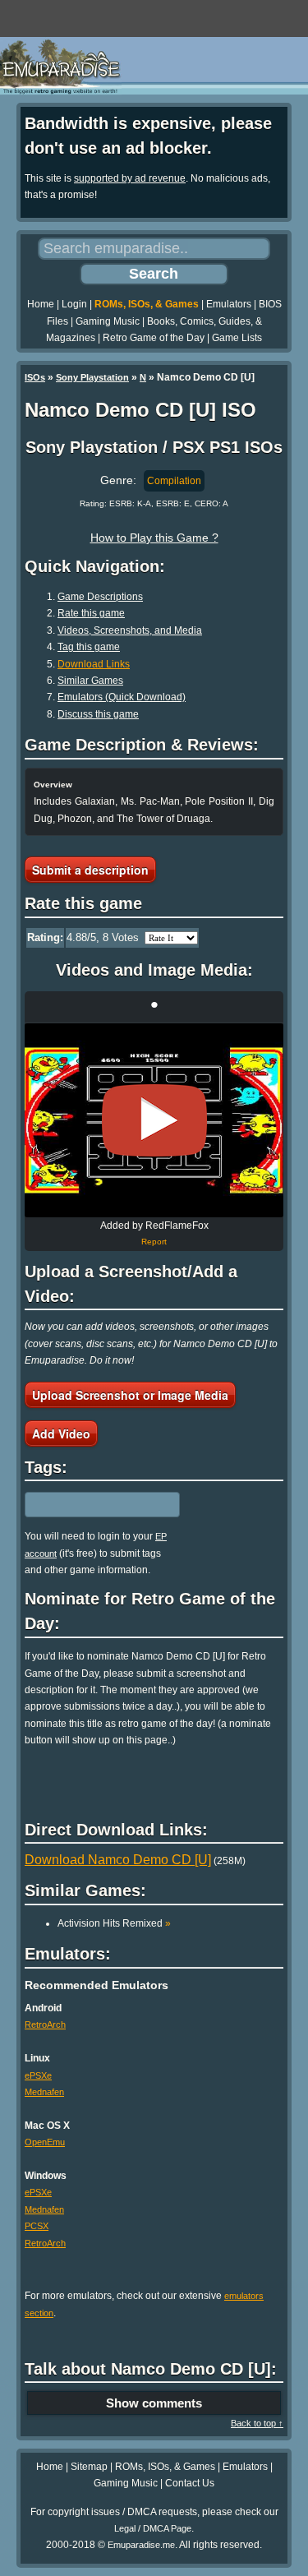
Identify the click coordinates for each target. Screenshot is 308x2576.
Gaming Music (108, 321)
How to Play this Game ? (154, 538)
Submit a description (90, 870)
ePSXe (38, 2075)
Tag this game (89, 647)
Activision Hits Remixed (114, 1923)
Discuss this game (98, 714)
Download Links (94, 664)
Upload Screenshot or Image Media (130, 1395)
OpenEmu (45, 2142)
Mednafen (44, 2092)
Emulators (229, 304)
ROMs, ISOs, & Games (147, 304)
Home (41, 304)
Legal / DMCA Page (153, 2528)
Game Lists (237, 338)
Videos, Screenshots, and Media (130, 630)
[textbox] (96, 1505)
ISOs (35, 377)
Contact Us (190, 2483)
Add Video (61, 1433)
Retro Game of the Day (154, 338)
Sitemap (89, 2467)
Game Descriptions (100, 597)
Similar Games (90, 681)
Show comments (154, 2403)
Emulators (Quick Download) (122, 697)
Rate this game (91, 613)
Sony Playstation (92, 377)
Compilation (174, 481)
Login (74, 304)
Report (154, 1242)
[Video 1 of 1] (154, 1120)
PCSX (37, 2226)
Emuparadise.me (141, 2545)
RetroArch (45, 2024)
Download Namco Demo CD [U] (118, 1860)
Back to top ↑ (257, 2423)
